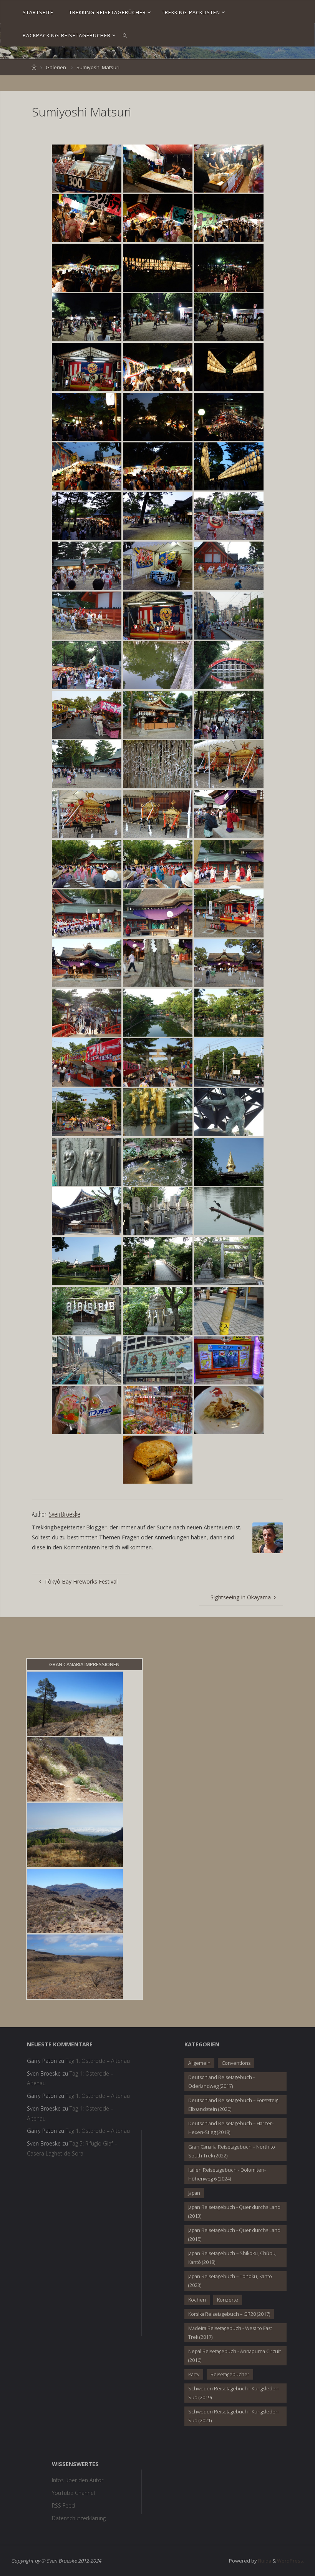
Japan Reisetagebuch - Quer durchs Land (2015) (234, 2234)
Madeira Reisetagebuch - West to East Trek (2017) (230, 2333)
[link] (125, 35)
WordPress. (291, 2561)
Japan (194, 2193)
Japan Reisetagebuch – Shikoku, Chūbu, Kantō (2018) (232, 2258)
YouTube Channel (73, 2493)
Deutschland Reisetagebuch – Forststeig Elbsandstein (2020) (233, 2105)
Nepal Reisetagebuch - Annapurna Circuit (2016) (235, 2356)
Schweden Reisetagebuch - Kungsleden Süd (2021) (233, 2416)
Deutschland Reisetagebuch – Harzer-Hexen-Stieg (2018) (231, 2128)
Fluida (264, 2561)
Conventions (236, 2063)
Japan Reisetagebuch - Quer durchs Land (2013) (234, 2211)
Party (194, 2374)
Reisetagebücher (230, 2374)
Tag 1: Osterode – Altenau (98, 2061)
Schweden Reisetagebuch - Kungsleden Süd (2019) (233, 2393)
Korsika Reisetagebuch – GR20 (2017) (229, 2314)
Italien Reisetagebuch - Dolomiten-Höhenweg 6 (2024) (227, 2174)
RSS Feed (63, 2505)
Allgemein (199, 2063)
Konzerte (228, 2300)
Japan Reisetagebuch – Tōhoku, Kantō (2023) (230, 2281)
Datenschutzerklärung (79, 2518)
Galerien (56, 67)
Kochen (197, 2300)
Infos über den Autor (78, 2480)
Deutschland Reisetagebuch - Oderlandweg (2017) (221, 2082)
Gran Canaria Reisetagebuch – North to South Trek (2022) (232, 2151)
